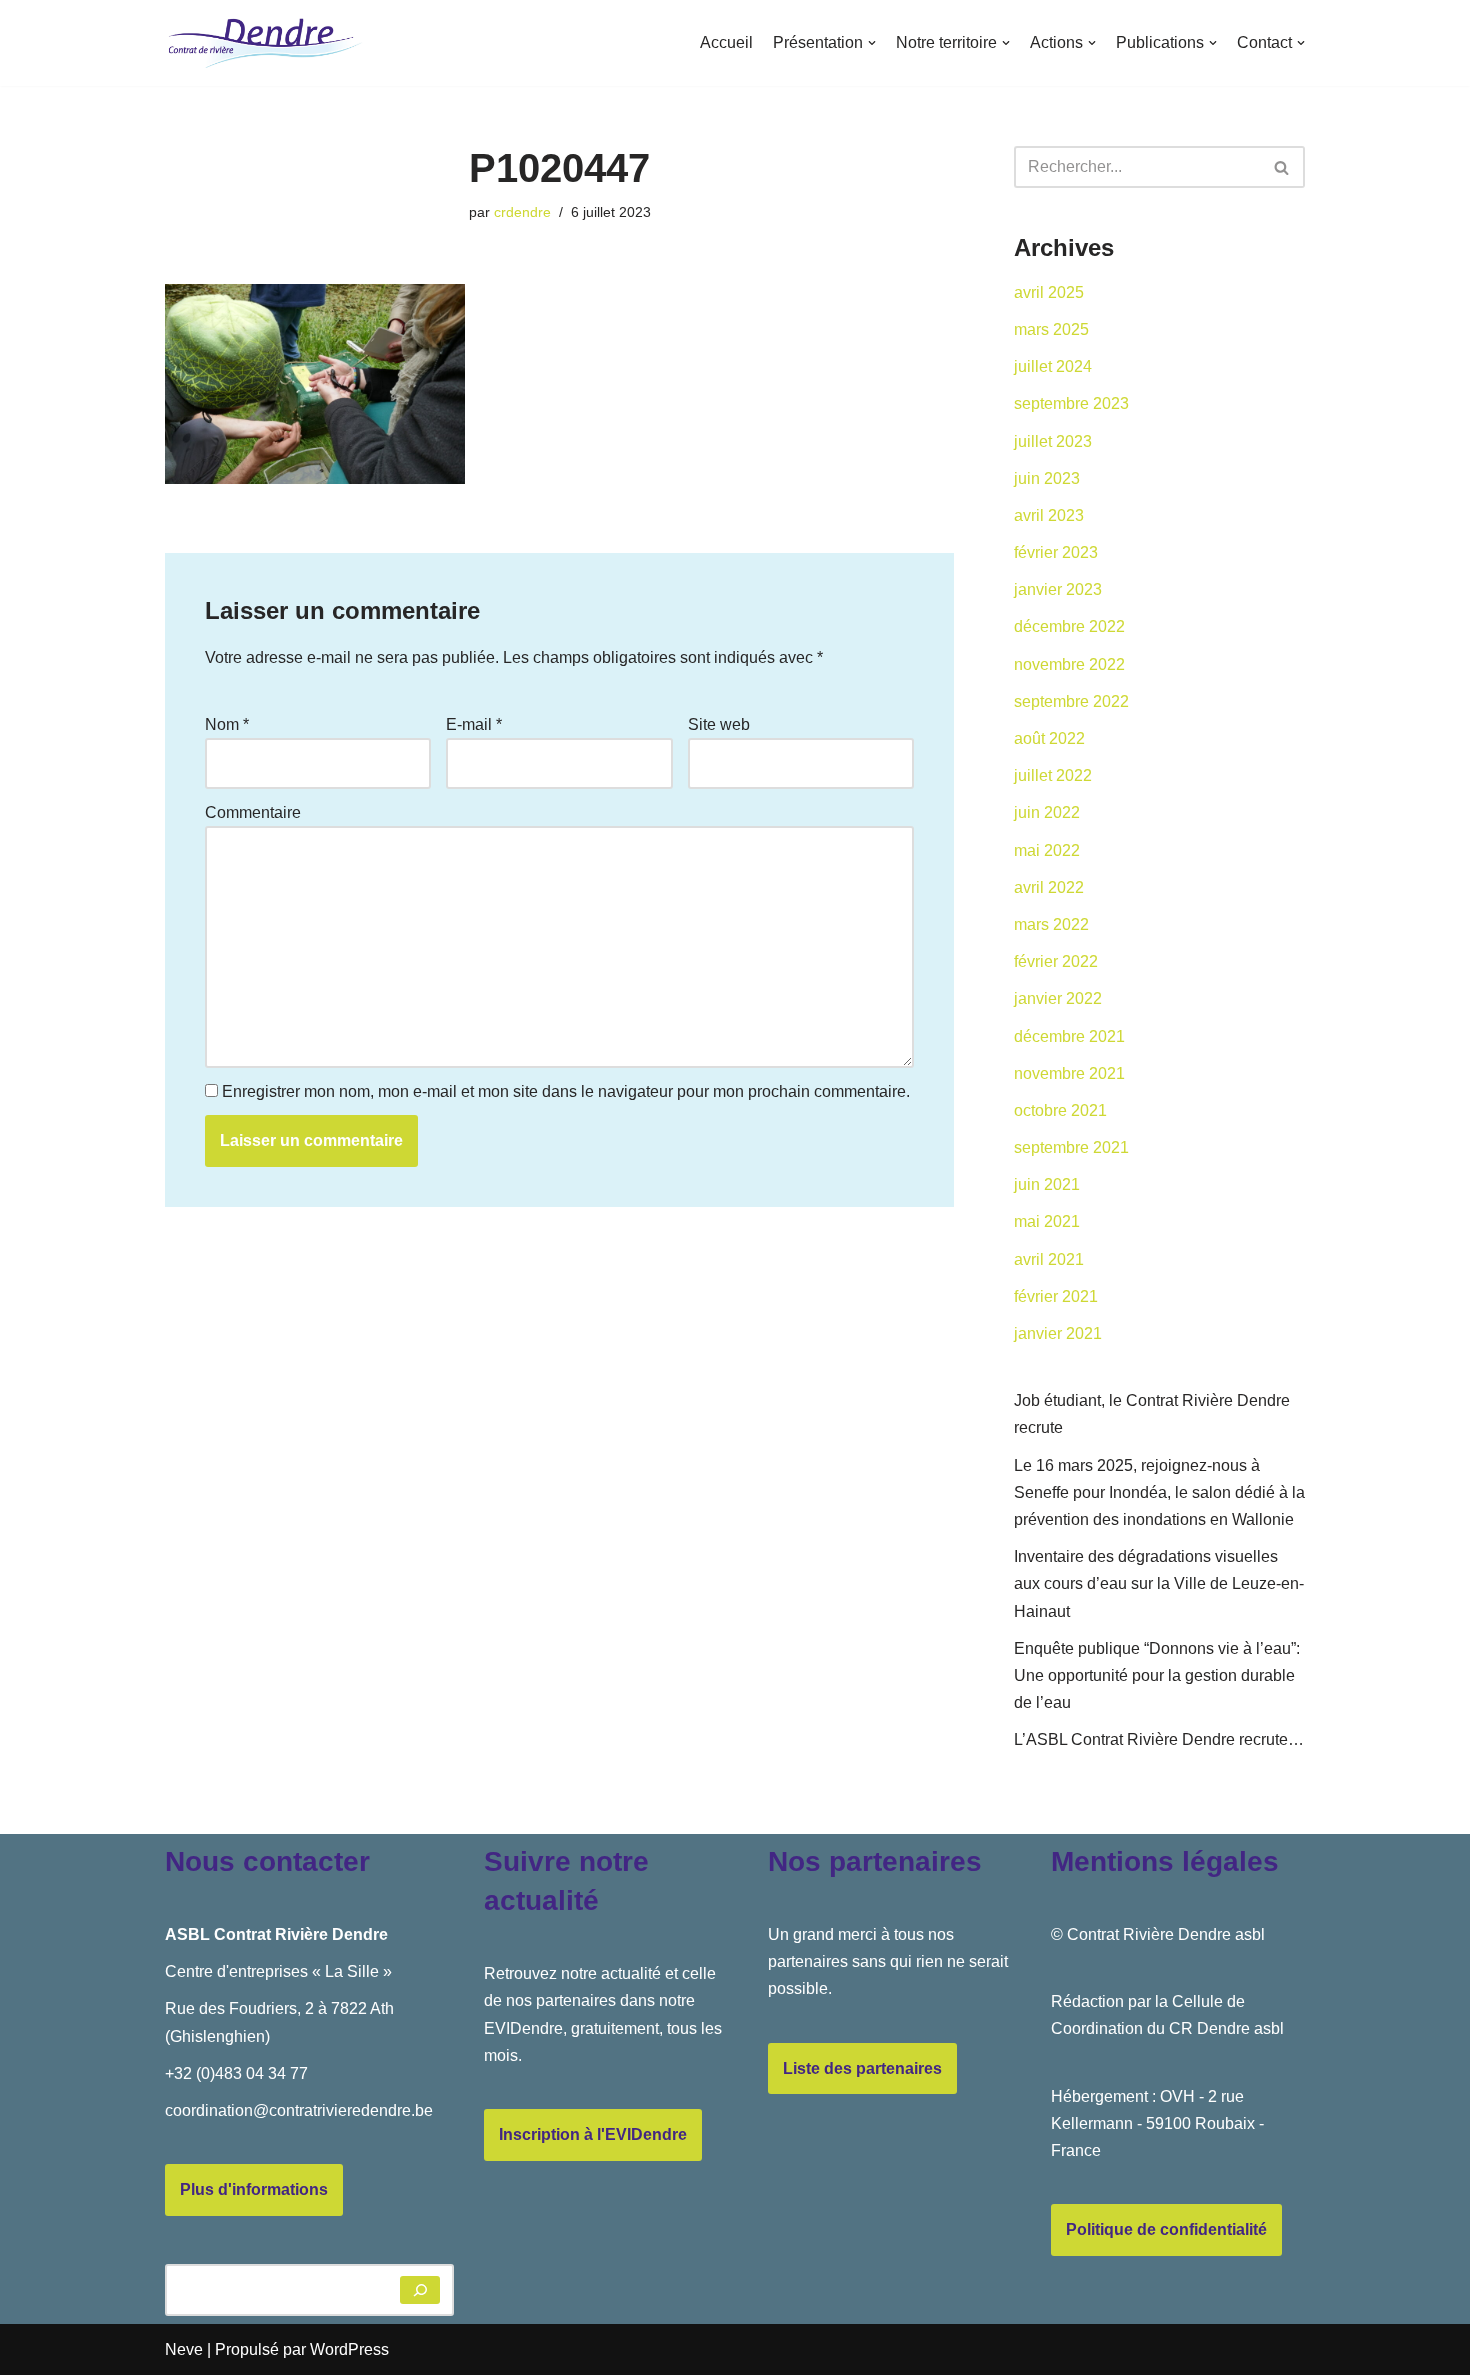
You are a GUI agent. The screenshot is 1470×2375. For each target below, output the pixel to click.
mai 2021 (1047, 1221)
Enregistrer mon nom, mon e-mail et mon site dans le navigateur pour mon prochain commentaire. (566, 1091)
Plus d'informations (254, 2189)
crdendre (522, 212)
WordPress (349, 2349)
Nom (227, 724)
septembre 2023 (1071, 403)
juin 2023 (1047, 478)
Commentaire (253, 812)
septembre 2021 (1071, 1147)
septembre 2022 (1071, 701)
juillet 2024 (1053, 366)
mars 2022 (1051, 924)
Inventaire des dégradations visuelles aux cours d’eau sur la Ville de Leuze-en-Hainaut (1159, 1583)
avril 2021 (1049, 1259)
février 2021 (1056, 1296)
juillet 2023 (1053, 441)
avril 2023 (1049, 515)
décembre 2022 (1069, 626)
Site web (719, 724)
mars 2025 (1051, 329)
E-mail (474, 724)
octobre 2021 (1060, 1110)
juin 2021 (1047, 1184)
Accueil (726, 42)
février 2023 (1056, 552)
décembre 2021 (1069, 1036)
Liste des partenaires (862, 2068)
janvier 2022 (1058, 998)
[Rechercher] (1282, 167)
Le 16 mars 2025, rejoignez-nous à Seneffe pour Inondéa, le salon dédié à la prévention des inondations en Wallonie (1159, 1492)
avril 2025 (1049, 292)
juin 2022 (1047, 812)
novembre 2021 (1069, 1073)
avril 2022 (1049, 887)
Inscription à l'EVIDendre (593, 2134)
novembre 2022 (1069, 664)
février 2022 (1056, 961)
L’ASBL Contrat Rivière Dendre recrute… (1159, 1739)
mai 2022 (1047, 850)
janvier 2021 (1058, 1333)
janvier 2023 (1058, 589)
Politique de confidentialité (1166, 2229)
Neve (184, 2349)
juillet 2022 (1053, 775)
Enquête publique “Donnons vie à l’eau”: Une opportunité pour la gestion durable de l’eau (1157, 1675)
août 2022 (1049, 738)
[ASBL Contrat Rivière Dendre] (265, 43)
